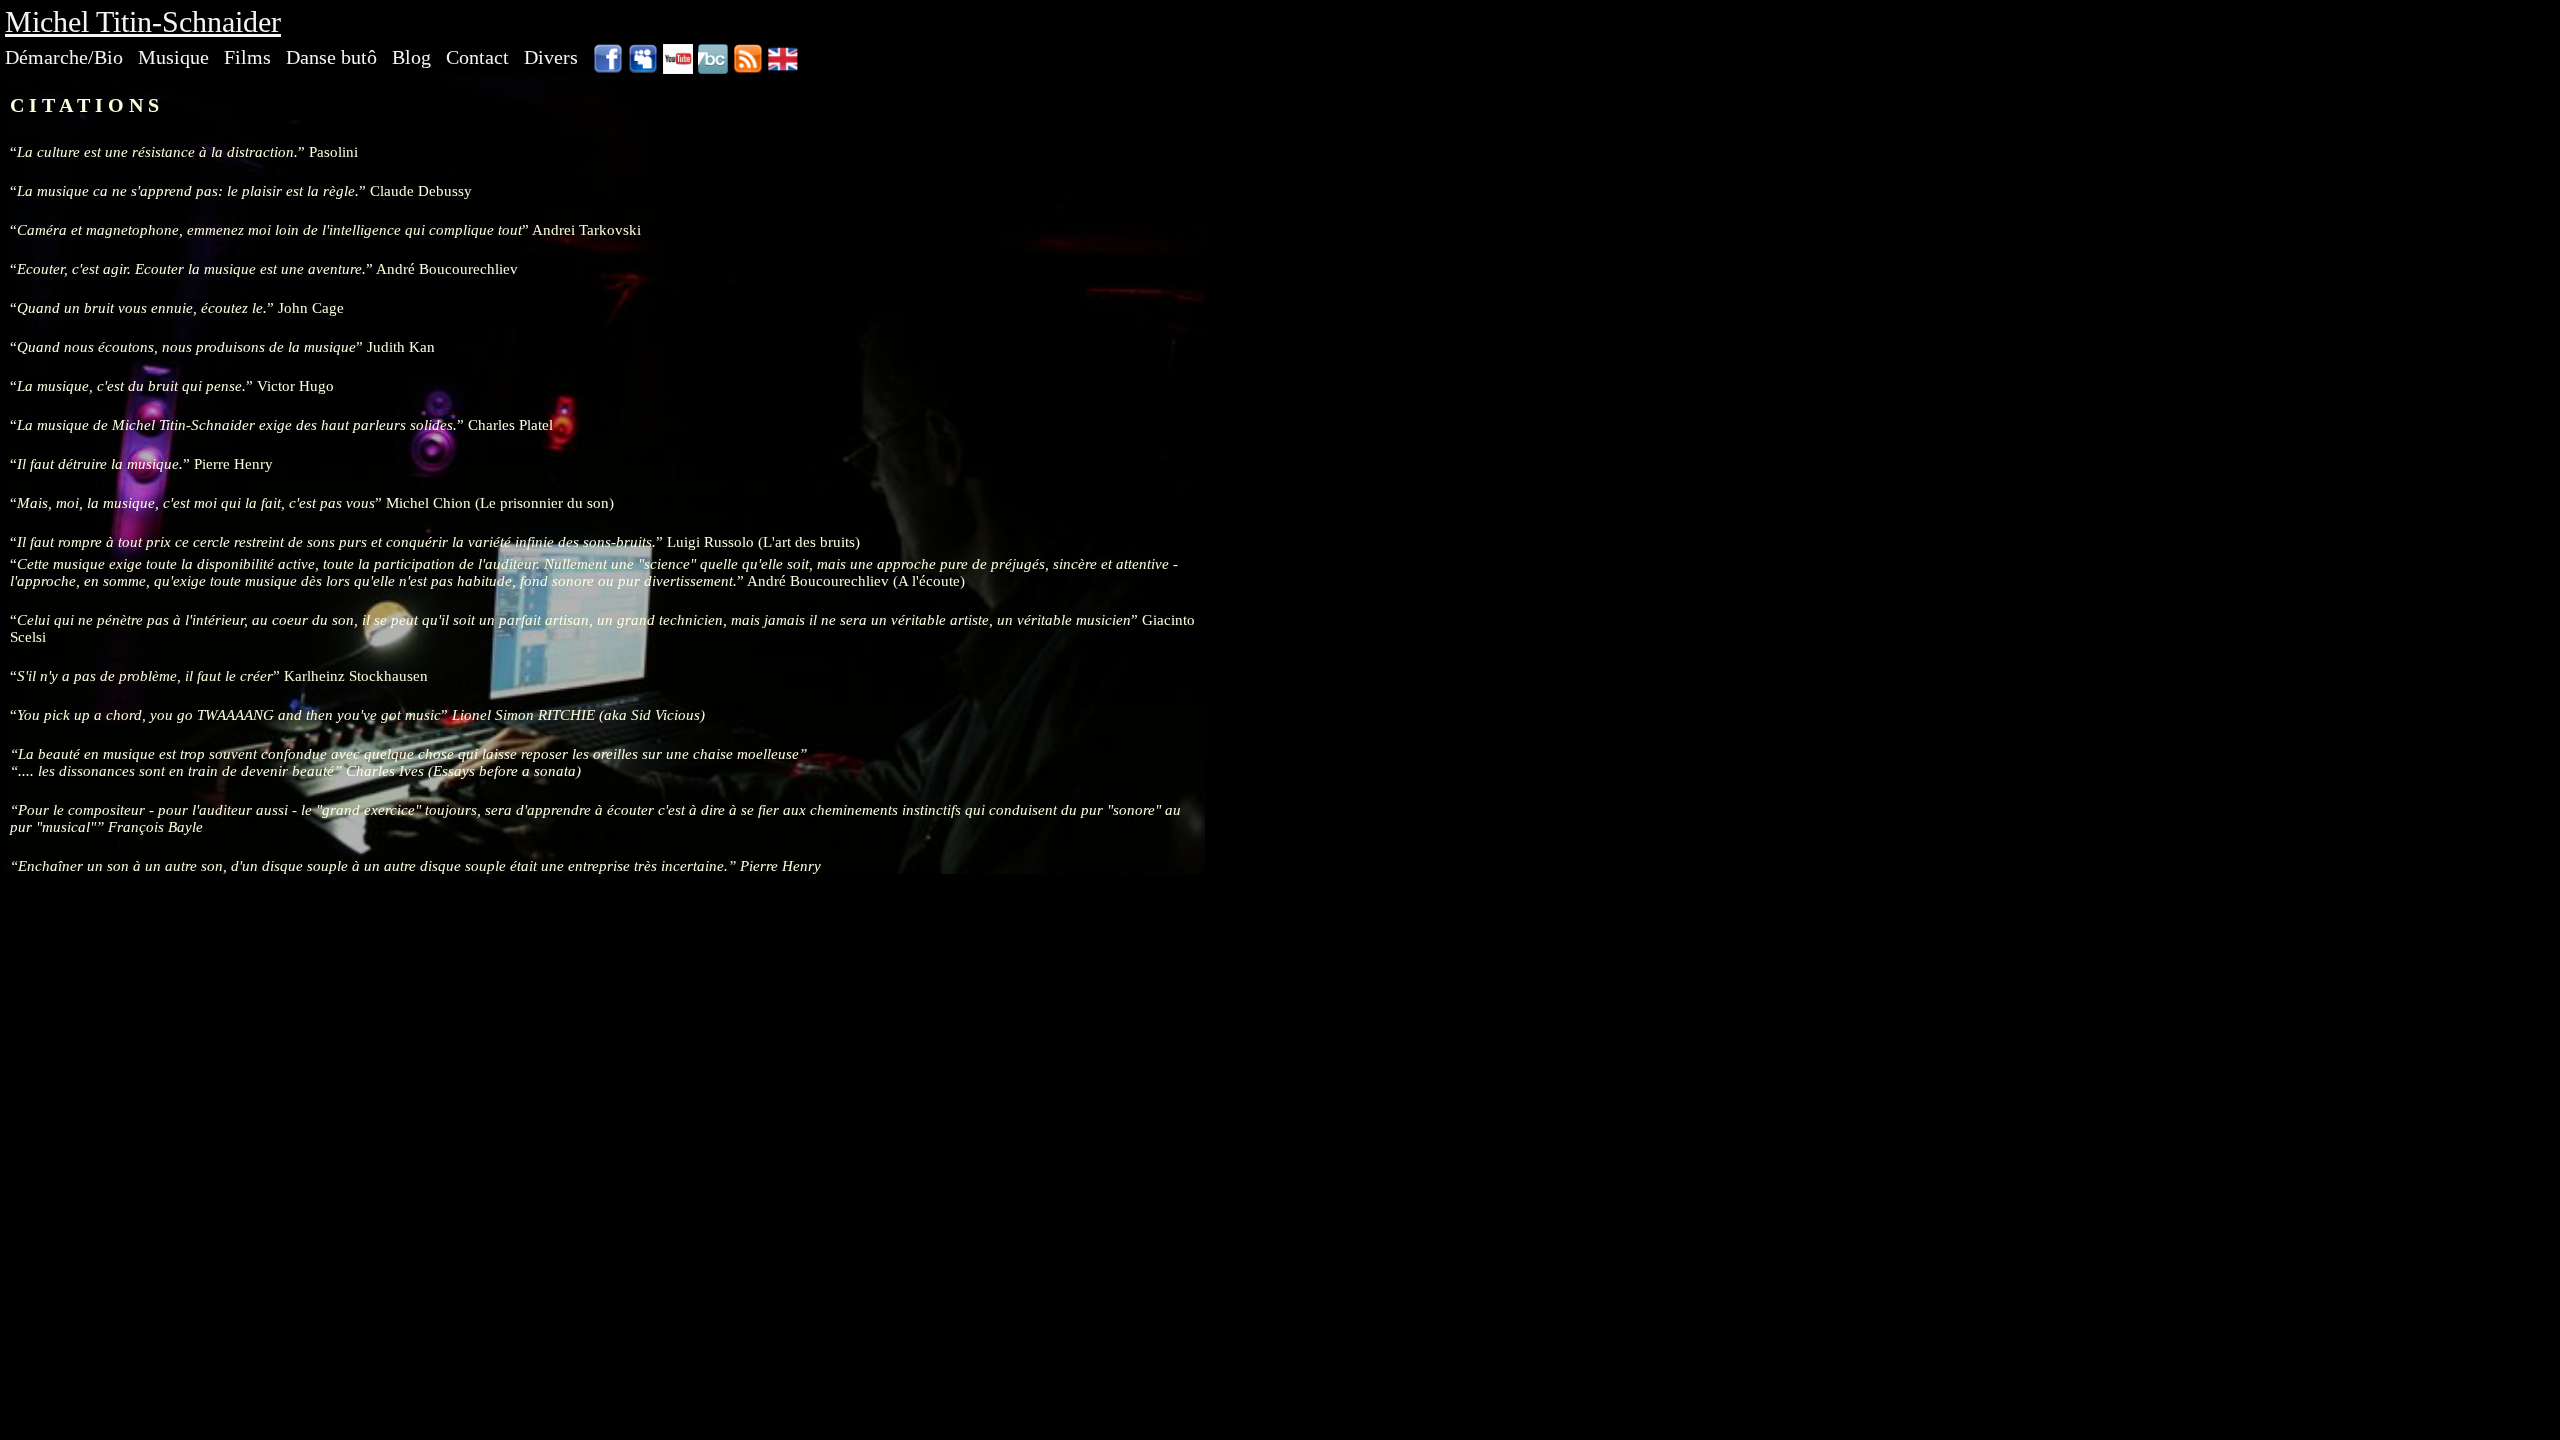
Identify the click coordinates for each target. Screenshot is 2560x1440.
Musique (173, 57)
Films (247, 57)
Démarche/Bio (64, 57)
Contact (477, 57)
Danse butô (331, 57)
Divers (551, 57)
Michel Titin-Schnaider (143, 21)
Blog (411, 57)
